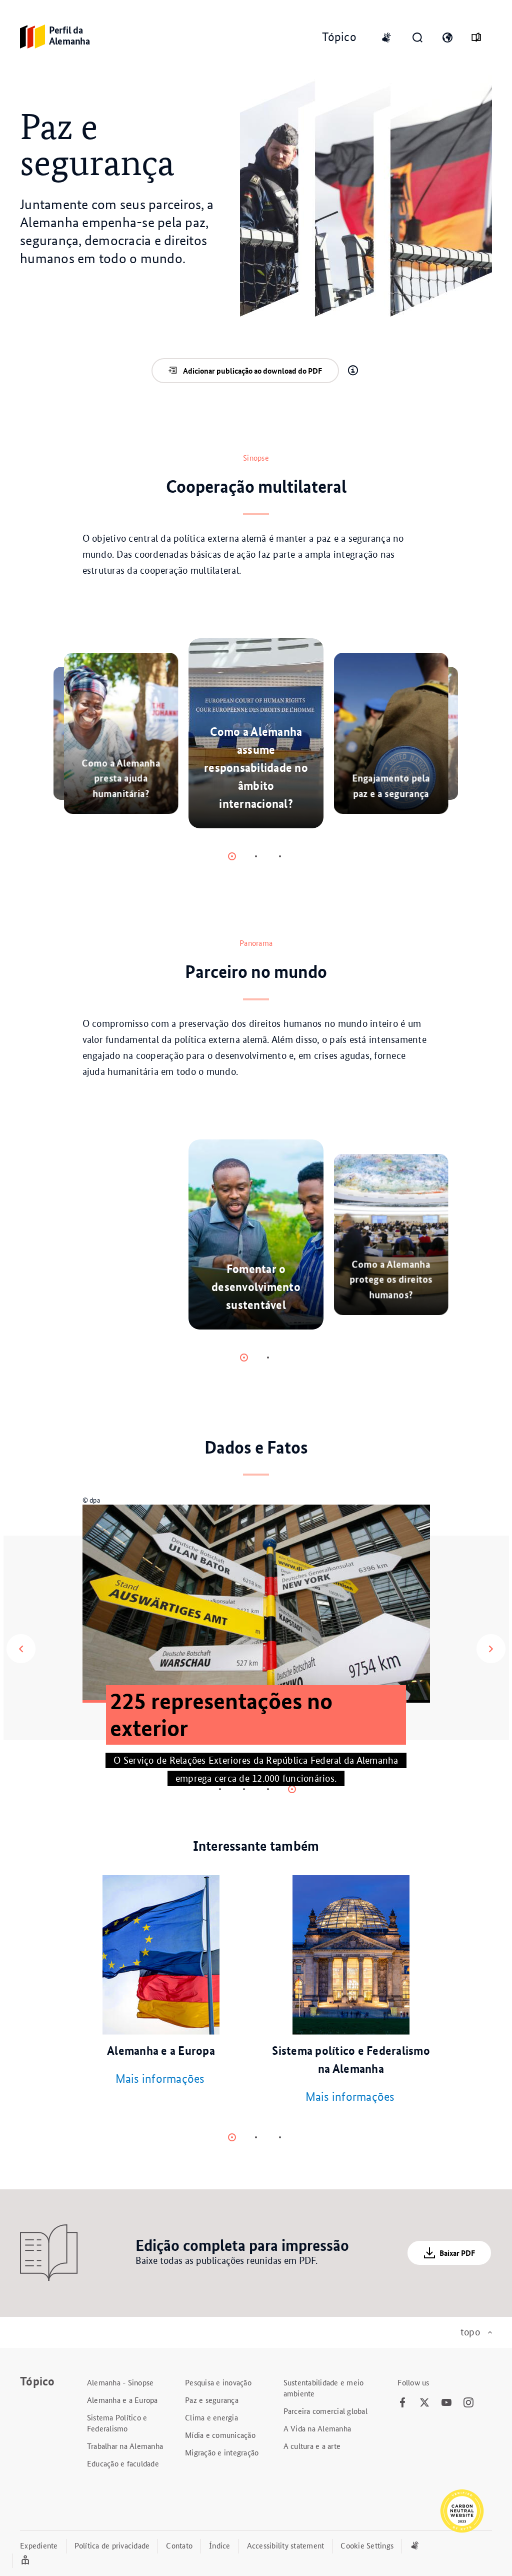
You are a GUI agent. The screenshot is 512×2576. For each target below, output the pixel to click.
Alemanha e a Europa (122, 2400)
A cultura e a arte (312, 2446)
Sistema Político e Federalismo (117, 2423)
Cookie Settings (367, 2545)
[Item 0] (232, 856)
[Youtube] (446, 2403)
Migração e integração (222, 2452)
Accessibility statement (286, 2545)
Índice (220, 2545)
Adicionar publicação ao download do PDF (252, 371)
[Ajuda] (353, 371)
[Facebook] (402, 2403)
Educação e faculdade (123, 2463)
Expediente (39, 2545)
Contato (179, 2545)
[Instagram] (468, 2403)
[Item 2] (280, 856)
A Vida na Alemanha (317, 2428)
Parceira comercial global (325, 2411)
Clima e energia (211, 2417)
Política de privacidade (112, 2545)
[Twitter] (424, 2403)
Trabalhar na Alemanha (125, 2446)
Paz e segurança (212, 2400)
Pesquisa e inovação (218, 2382)
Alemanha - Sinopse (120, 2382)
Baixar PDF (457, 2253)
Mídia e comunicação (220, 2435)
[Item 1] (256, 856)
